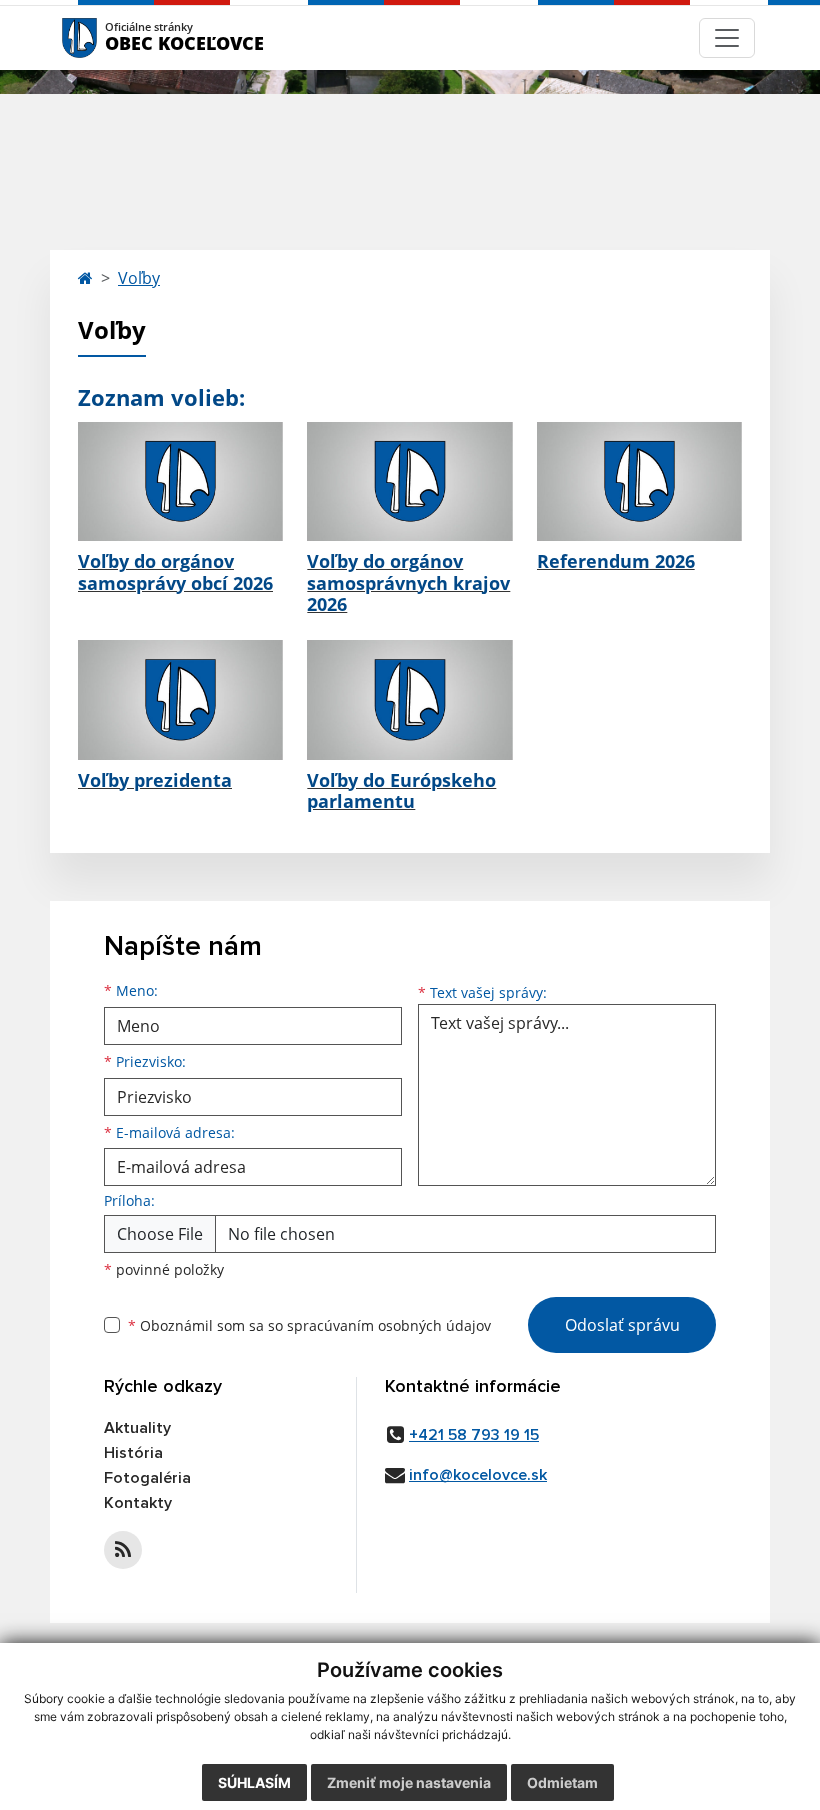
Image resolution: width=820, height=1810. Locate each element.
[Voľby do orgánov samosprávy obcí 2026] (180, 482)
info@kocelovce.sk (478, 1475)
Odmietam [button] (562, 1782)
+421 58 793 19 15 (474, 1435)
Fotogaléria (147, 1478)
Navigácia (109, 37)
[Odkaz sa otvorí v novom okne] (123, 1550)
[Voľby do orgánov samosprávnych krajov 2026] (409, 482)
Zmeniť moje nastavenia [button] (409, 1782)
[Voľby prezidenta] (180, 700)
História (133, 1453)
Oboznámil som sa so (309, 1325)
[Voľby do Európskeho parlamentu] (409, 700)
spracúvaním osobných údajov (389, 1325)
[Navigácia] (727, 38)
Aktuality (137, 1428)
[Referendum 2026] (639, 482)
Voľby (139, 278)
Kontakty (138, 1503)
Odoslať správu (622, 1325)
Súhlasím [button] (254, 1782)
